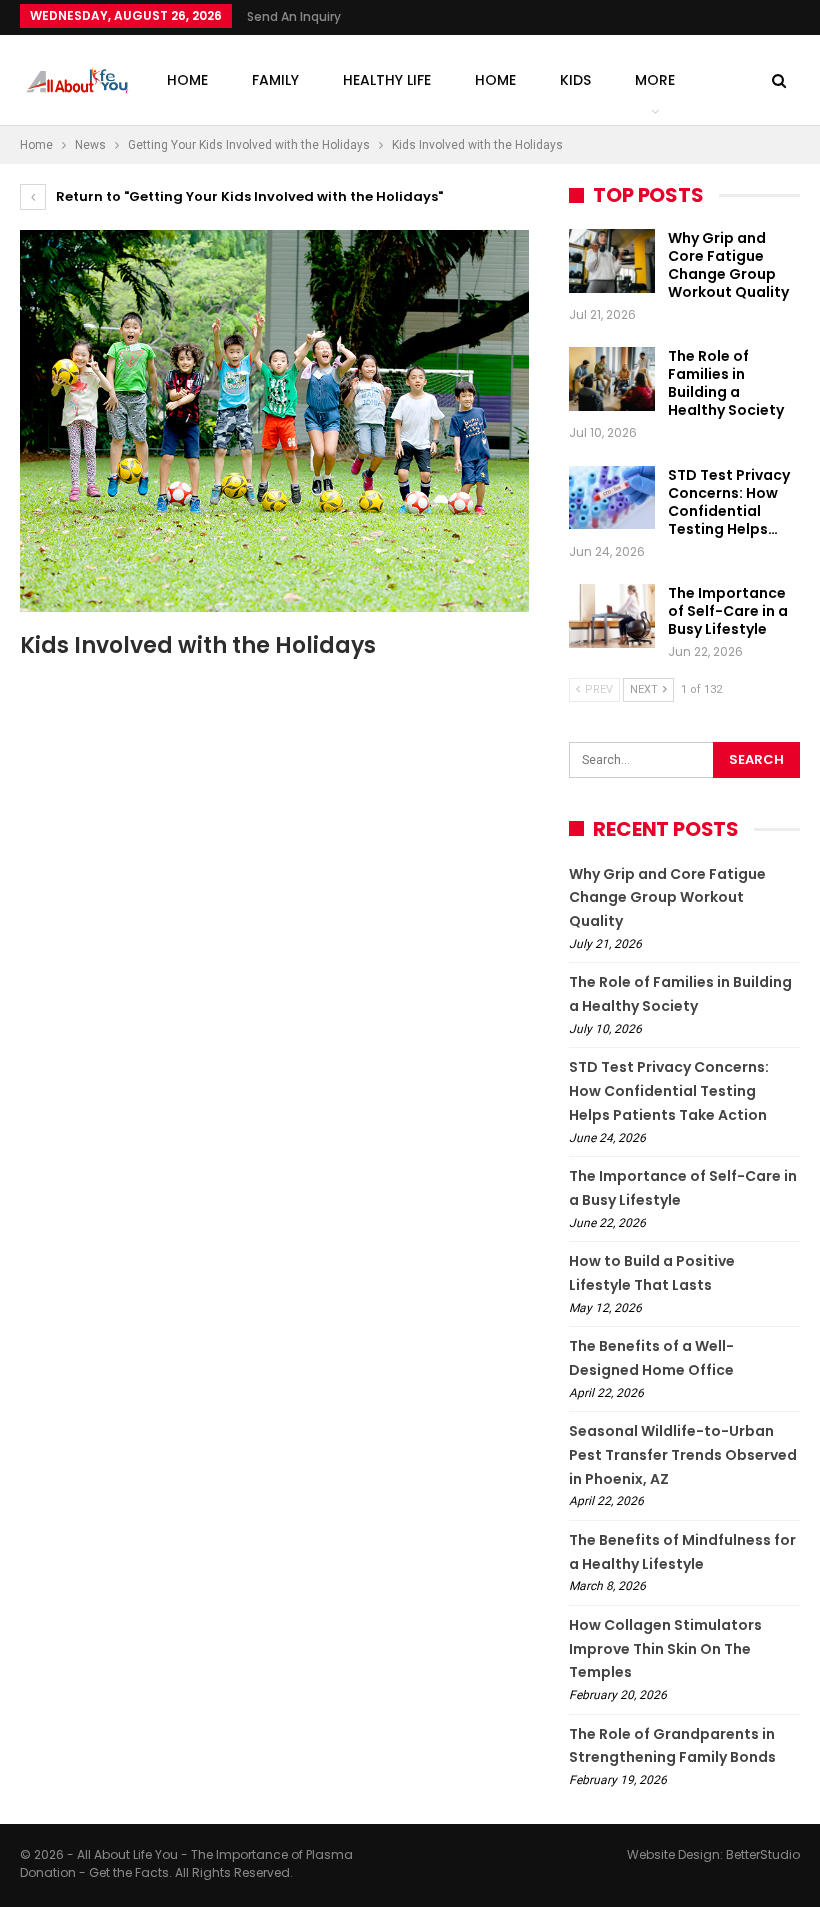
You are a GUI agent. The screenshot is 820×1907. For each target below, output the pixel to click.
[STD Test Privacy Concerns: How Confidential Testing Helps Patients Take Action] (612, 498)
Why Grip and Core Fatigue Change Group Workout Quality (728, 265)
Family (275, 80)
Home (187, 80)
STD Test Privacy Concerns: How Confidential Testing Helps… (729, 502)
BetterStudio (763, 1854)
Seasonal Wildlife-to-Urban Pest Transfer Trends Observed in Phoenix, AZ (683, 1455)
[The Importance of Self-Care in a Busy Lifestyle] (612, 616)
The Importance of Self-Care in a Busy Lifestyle (728, 611)
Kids (575, 80)
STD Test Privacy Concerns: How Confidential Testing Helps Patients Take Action (669, 1091)
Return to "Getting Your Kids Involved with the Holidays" (248, 196)
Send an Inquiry (294, 16)
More (655, 80)
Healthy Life (387, 80)
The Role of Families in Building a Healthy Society (726, 383)
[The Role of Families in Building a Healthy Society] (612, 379)
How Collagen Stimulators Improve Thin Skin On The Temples (665, 1649)
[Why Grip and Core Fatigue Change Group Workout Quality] (612, 261)
